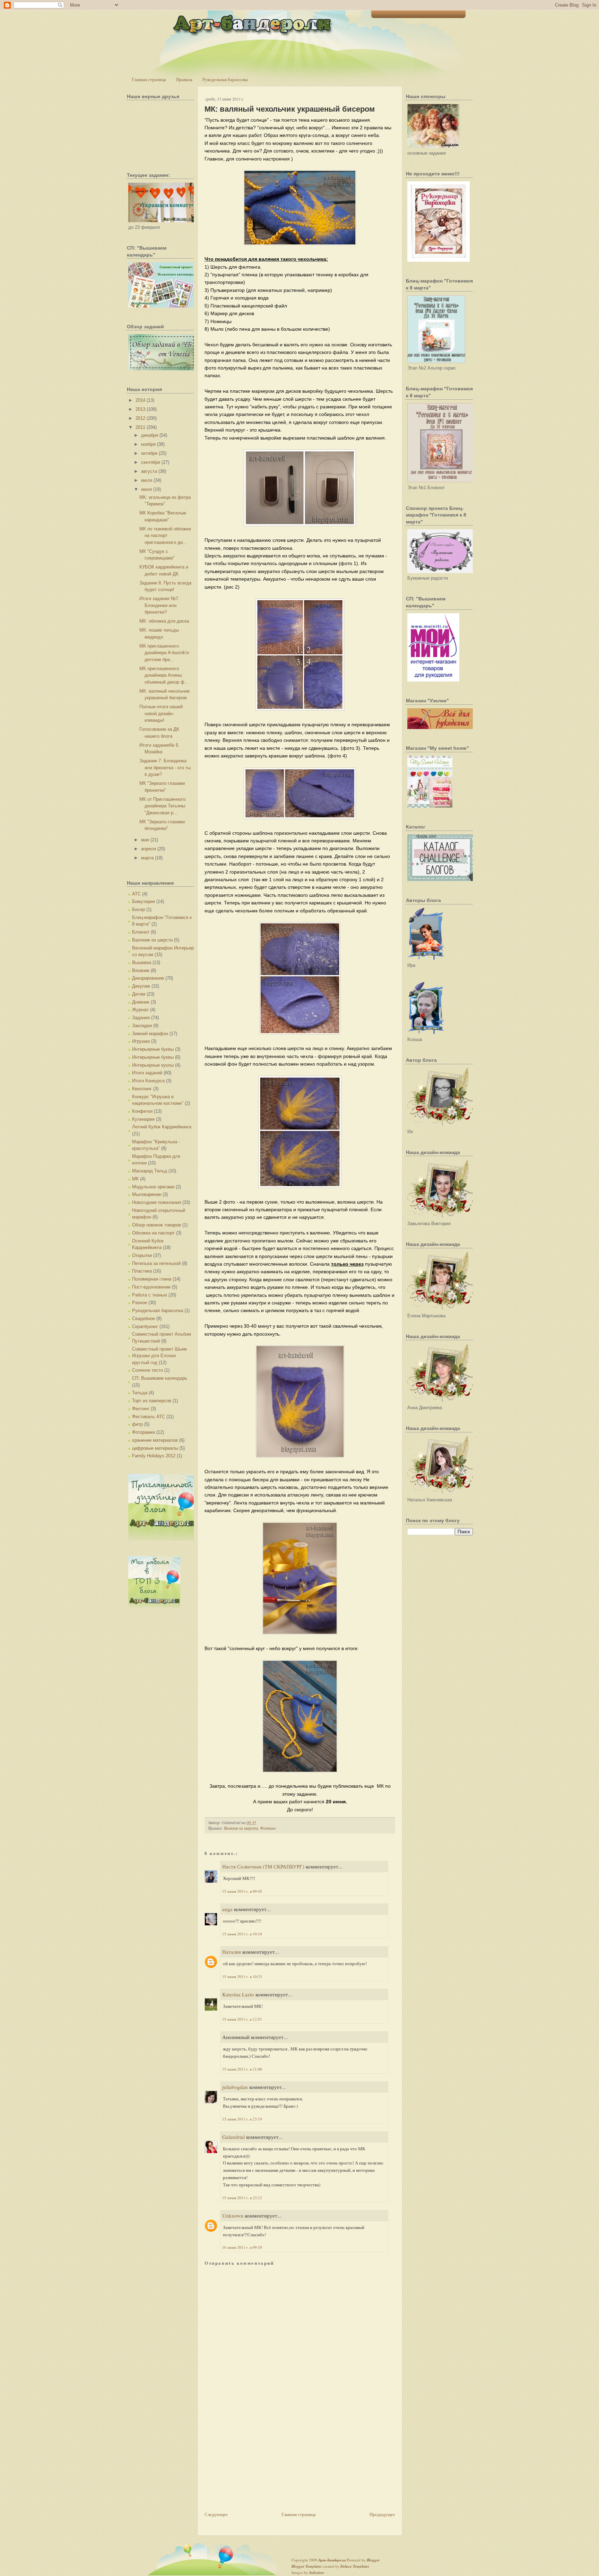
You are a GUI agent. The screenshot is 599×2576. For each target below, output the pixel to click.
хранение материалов (155, 1440)
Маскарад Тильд (150, 1171)
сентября (151, 462)
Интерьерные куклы (153, 1065)
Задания (141, 1018)
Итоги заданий (147, 1073)
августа (149, 471)
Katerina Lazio (238, 1994)
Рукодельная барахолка (225, 79)
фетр (137, 1424)
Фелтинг (141, 1409)
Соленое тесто (147, 1370)
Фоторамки (144, 1432)
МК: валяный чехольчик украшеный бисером (290, 109)
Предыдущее (382, 2514)
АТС (136, 894)
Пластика (142, 1271)
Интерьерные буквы (153, 1049)
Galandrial (233, 2137)
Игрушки (141, 1041)
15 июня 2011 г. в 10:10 (242, 1934)
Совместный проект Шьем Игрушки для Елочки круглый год (159, 1356)
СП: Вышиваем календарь (160, 1378)
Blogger (373, 2560)
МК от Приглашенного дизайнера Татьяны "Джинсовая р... (162, 806)
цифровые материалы (155, 1448)
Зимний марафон (150, 1034)
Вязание (141, 970)
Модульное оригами (153, 1187)
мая (145, 840)
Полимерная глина (152, 1279)
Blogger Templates (307, 2566)
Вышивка (142, 962)
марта (147, 858)
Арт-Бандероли (332, 2560)
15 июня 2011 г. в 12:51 (242, 2019)
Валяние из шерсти (152, 940)
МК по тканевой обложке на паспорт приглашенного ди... (165, 536)
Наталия (232, 1952)
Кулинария (143, 1119)
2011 (140, 427)
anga (227, 1909)
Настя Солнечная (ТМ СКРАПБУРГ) (263, 1866)
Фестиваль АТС (149, 1417)
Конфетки (142, 1111)
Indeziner (317, 2573)
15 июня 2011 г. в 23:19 (242, 2119)
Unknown (233, 2215)
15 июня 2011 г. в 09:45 (242, 1891)
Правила (184, 79)
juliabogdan (235, 2087)
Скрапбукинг (145, 1326)
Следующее (216, 2514)
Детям (139, 994)
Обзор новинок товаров (157, 1225)
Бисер (138, 909)
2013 (140, 409)
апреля (149, 849)
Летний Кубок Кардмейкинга (162, 1127)
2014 (140, 400)
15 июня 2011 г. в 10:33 (242, 1976)
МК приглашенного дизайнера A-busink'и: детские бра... (165, 653)
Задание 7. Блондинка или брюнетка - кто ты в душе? (165, 767)
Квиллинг (142, 1089)
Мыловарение (147, 1194)
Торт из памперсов (152, 1401)
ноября (148, 444)
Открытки (142, 1255)
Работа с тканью (150, 1295)
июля (147, 480)
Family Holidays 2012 (154, 1456)
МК (135, 1179)
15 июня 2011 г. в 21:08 (242, 2069)
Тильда (140, 1393)
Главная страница (149, 79)
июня (146, 489)
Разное (140, 1303)
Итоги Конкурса (148, 1081)
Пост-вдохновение (151, 1287)
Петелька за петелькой (156, 1263)
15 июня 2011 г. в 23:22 (242, 2198)
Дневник (141, 1002)
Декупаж (141, 986)
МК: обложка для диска (164, 621)
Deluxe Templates (355, 2566)
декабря (150, 435)
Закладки (142, 1026)
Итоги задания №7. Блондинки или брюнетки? (159, 605)
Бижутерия (144, 901)
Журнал (140, 1010)
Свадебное (144, 1319)
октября (149, 453)
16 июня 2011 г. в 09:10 (242, 2247)
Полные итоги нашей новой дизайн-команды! (161, 713)
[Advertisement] (257, 2462)
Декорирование (148, 978)
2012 (140, 418)
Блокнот (141, 932)
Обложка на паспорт (153, 1233)
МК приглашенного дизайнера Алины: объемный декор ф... (164, 675)
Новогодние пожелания (157, 1202)
